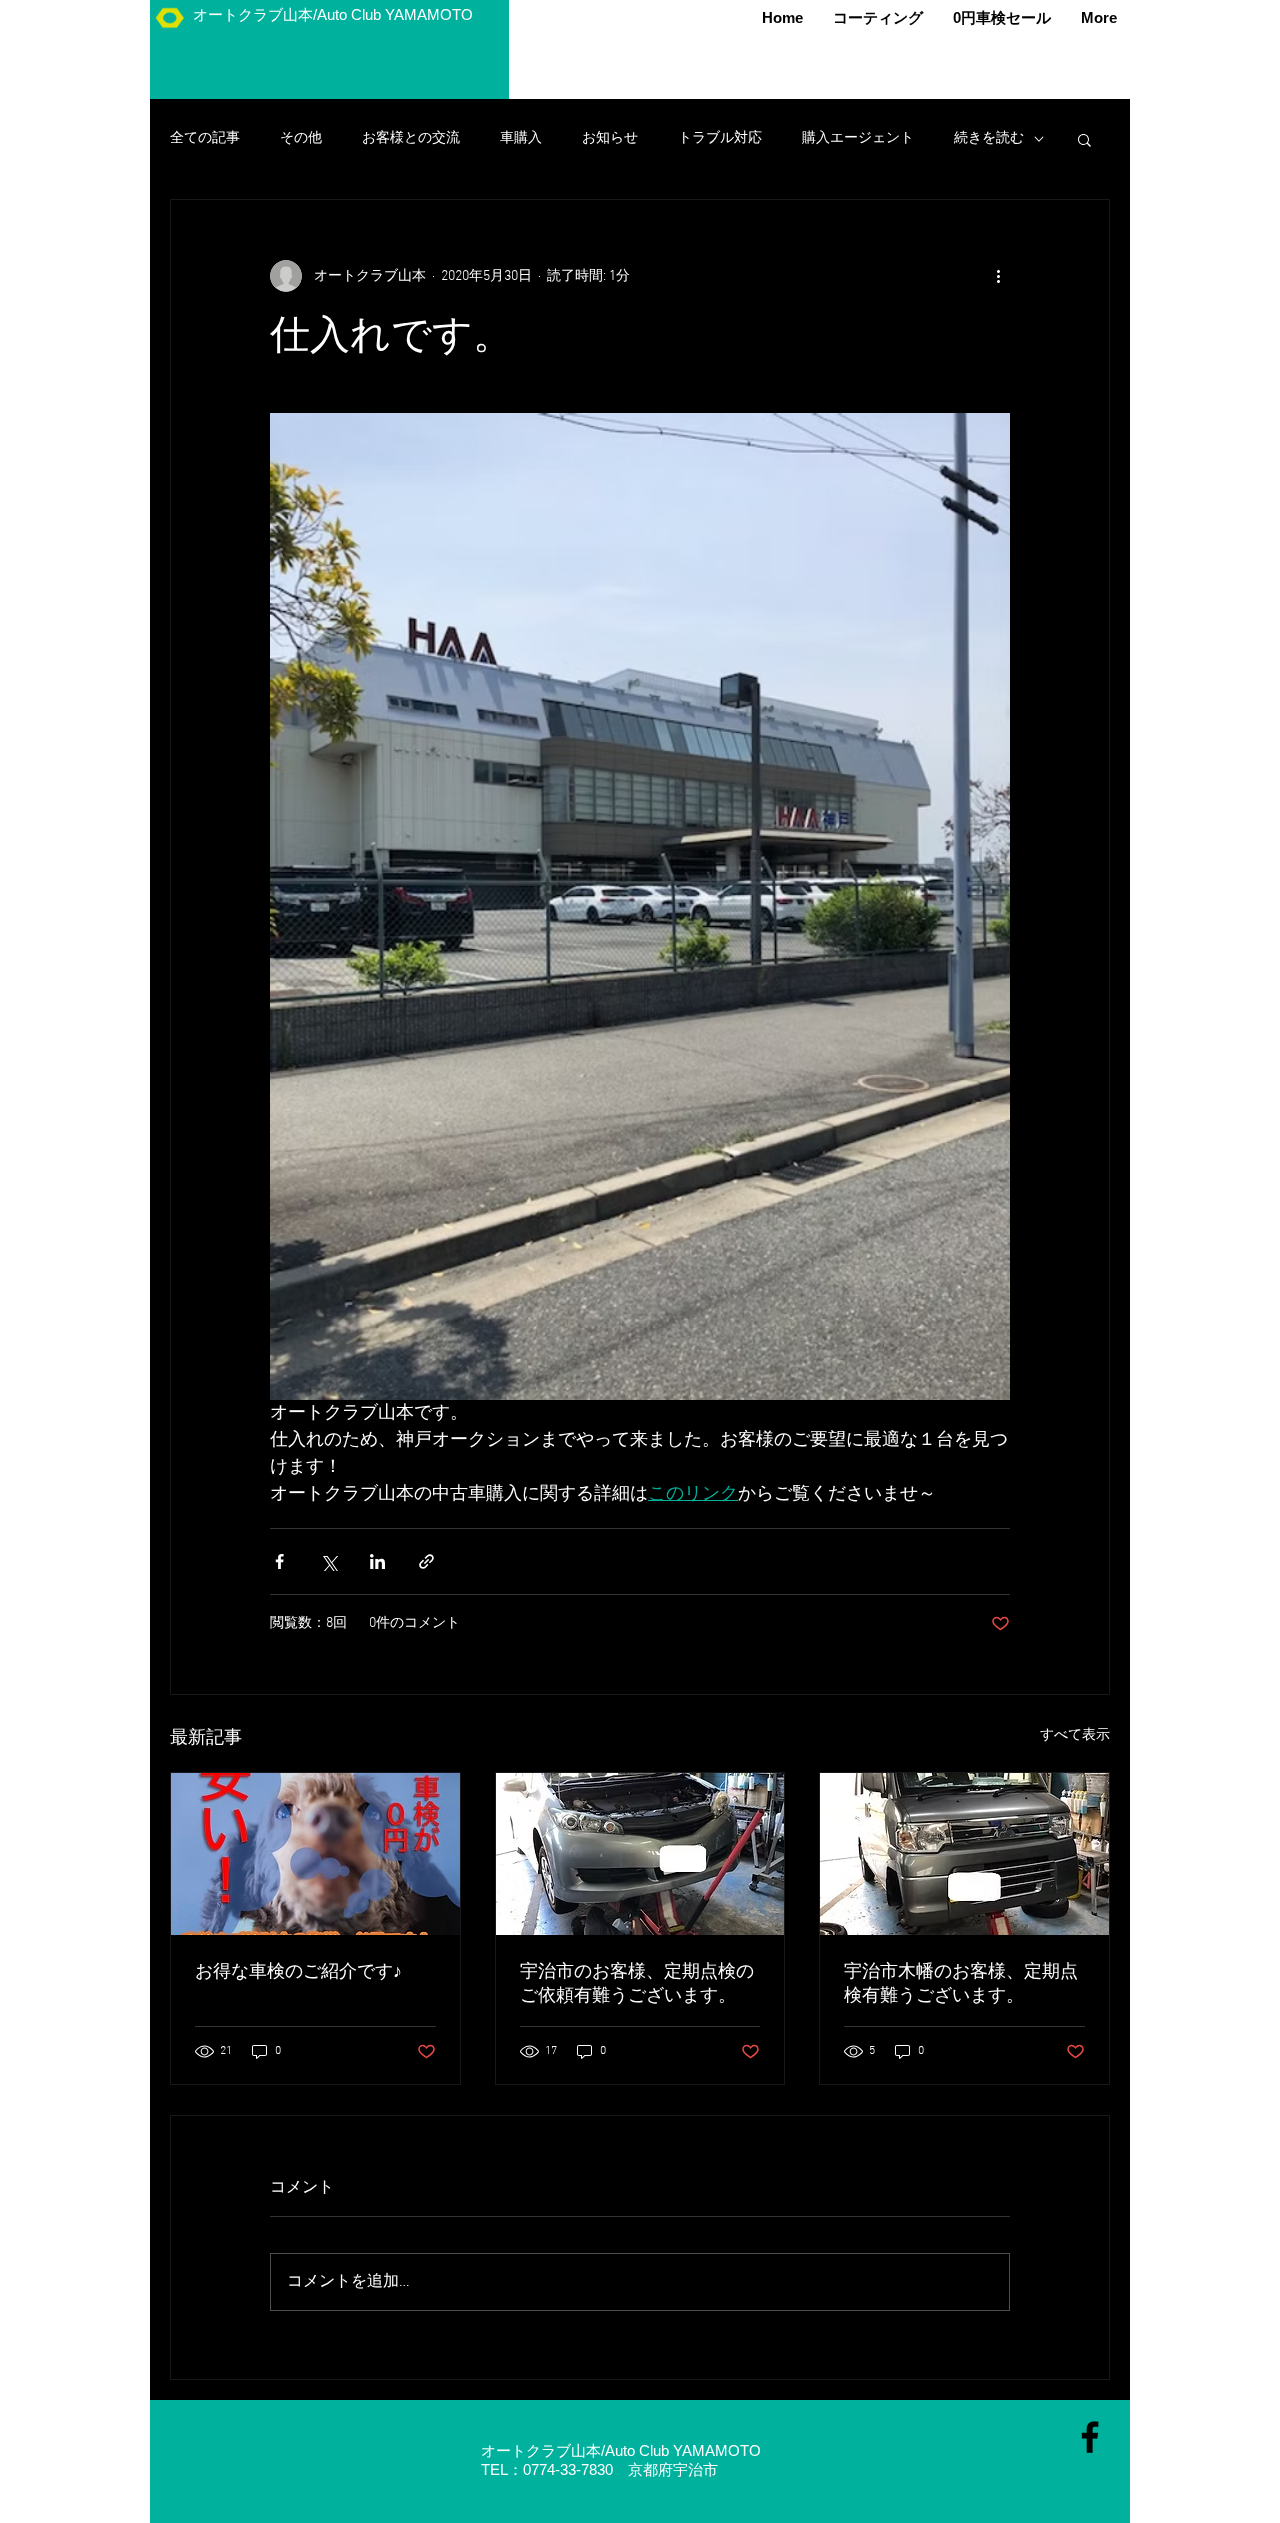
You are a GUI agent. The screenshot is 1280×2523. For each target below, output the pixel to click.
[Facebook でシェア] (279, 1561)
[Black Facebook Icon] (1090, 2437)
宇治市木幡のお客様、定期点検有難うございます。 (961, 1984)
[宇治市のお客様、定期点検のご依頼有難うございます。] (640, 1854)
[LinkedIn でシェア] (377, 1561)
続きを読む (989, 138)
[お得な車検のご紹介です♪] (315, 1854)
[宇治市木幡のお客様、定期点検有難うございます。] (964, 1854)
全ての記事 (205, 138)
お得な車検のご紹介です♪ (298, 1972)
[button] (1084, 139)
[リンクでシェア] (426, 1561)
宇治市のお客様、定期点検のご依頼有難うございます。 (637, 1984)
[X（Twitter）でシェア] (328, 1561)
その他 (301, 138)
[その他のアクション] (998, 276)
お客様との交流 (411, 138)
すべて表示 (1075, 1735)
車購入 (521, 138)
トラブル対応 (720, 138)
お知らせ (610, 138)
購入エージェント (858, 138)
